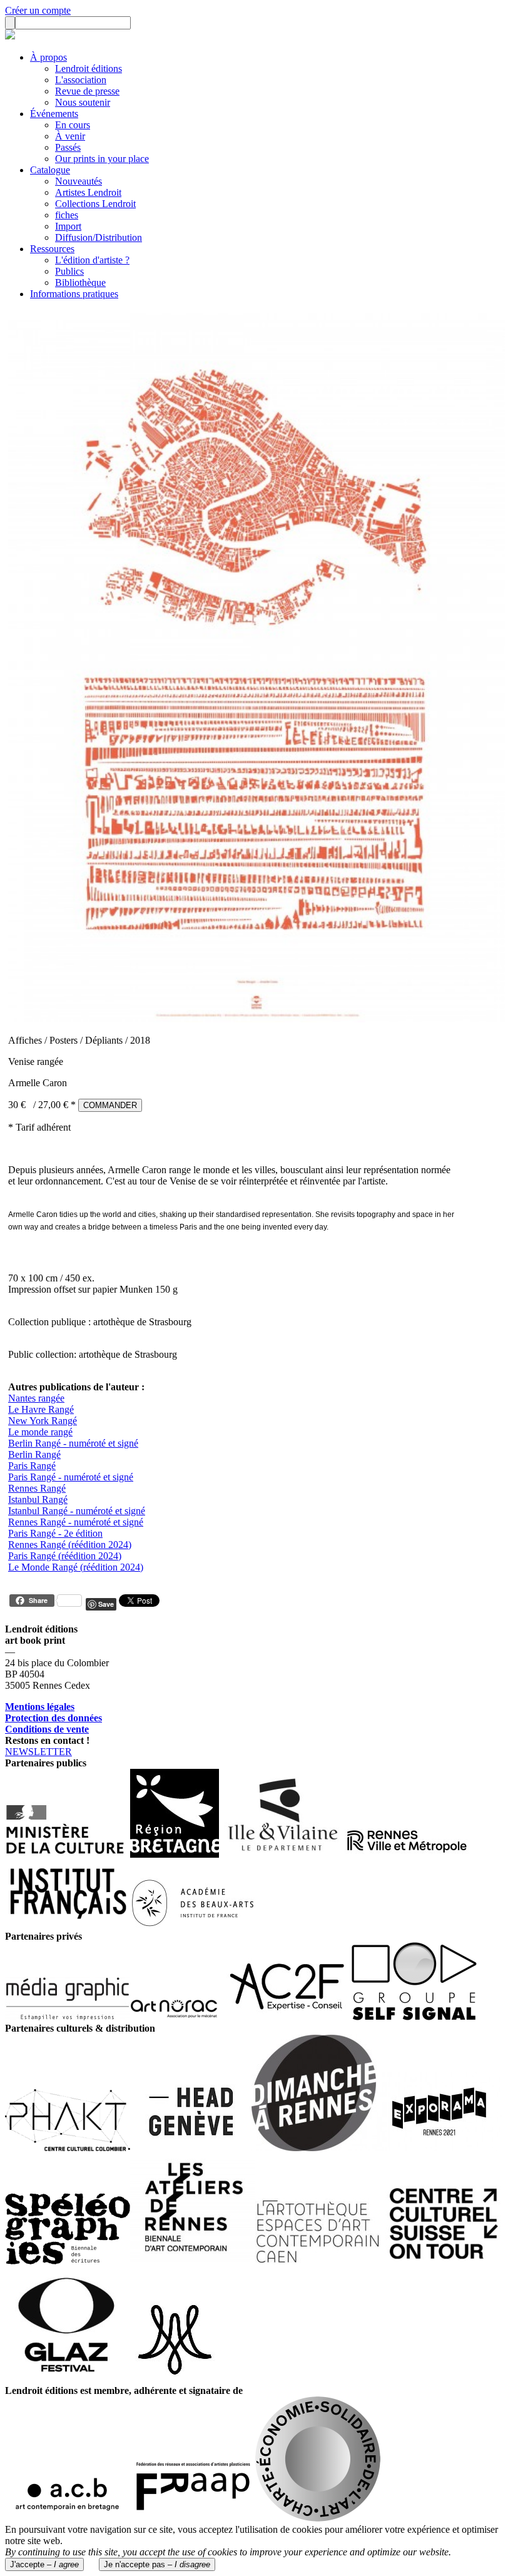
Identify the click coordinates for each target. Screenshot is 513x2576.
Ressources (52, 249)
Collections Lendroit (95, 204)
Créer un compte (38, 10)
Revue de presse (87, 91)
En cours (73, 125)
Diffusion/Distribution (99, 237)
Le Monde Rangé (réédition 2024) (76, 1567)
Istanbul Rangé (38, 1499)
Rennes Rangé (37, 1488)
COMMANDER (110, 1105)
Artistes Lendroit (88, 192)
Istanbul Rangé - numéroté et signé (77, 1511)
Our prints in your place (102, 159)
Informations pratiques (74, 294)
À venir (70, 136)
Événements (54, 114)
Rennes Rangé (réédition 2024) (70, 1545)
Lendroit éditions (89, 69)
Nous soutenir (83, 102)
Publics (69, 271)
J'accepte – (44, 2564)
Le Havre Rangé (41, 1409)
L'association (81, 80)
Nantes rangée (36, 1398)
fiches (67, 215)
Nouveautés (79, 181)
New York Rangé (43, 1421)
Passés (68, 147)
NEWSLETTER (38, 1752)
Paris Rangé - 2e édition (55, 1533)
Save (106, 1604)
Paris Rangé (32, 1466)
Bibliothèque (80, 283)
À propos (48, 57)
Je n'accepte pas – (157, 2564)
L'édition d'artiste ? (92, 260)
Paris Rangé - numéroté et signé (71, 1477)
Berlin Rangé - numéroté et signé (73, 1443)
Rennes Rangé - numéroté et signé (76, 1522)
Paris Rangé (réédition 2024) (65, 1556)
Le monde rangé (40, 1432)
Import (68, 226)
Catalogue (50, 170)
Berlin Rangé (34, 1454)
